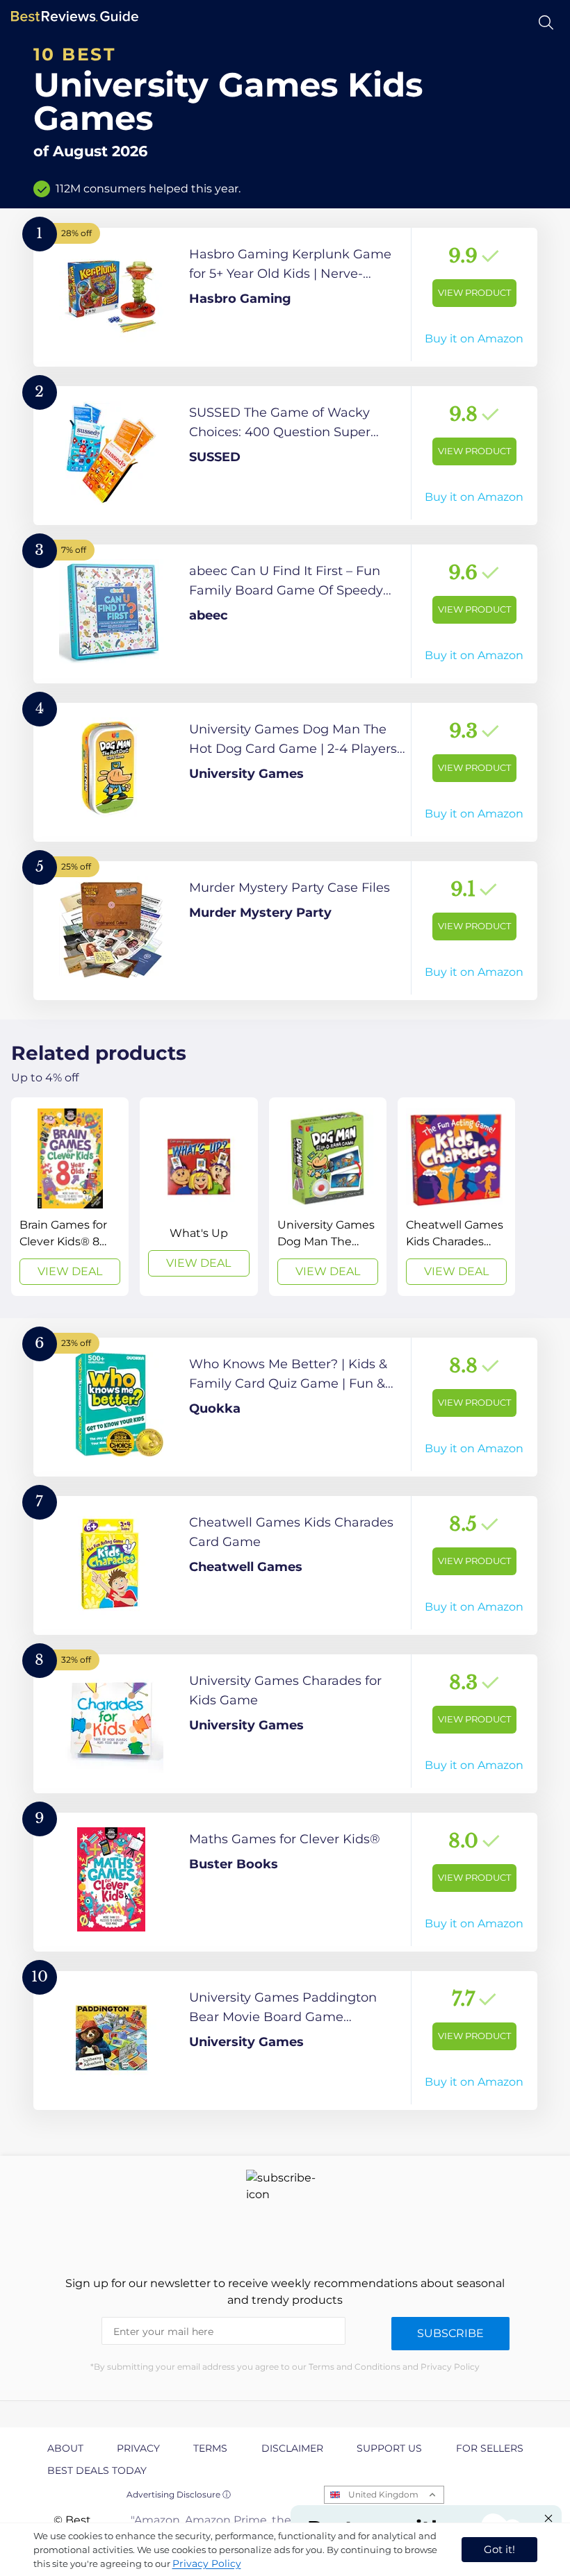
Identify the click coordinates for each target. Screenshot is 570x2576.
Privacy (138, 2448)
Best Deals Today (97, 2470)
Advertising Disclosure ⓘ (179, 2494)
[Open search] (546, 23)
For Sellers (490, 2448)
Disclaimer (292, 2448)
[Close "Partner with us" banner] (548, 2518)
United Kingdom (383, 2494)
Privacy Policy (207, 2563)
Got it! (499, 2549)
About (65, 2448)
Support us (389, 2448)
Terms (210, 2448)
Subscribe (450, 2333)
